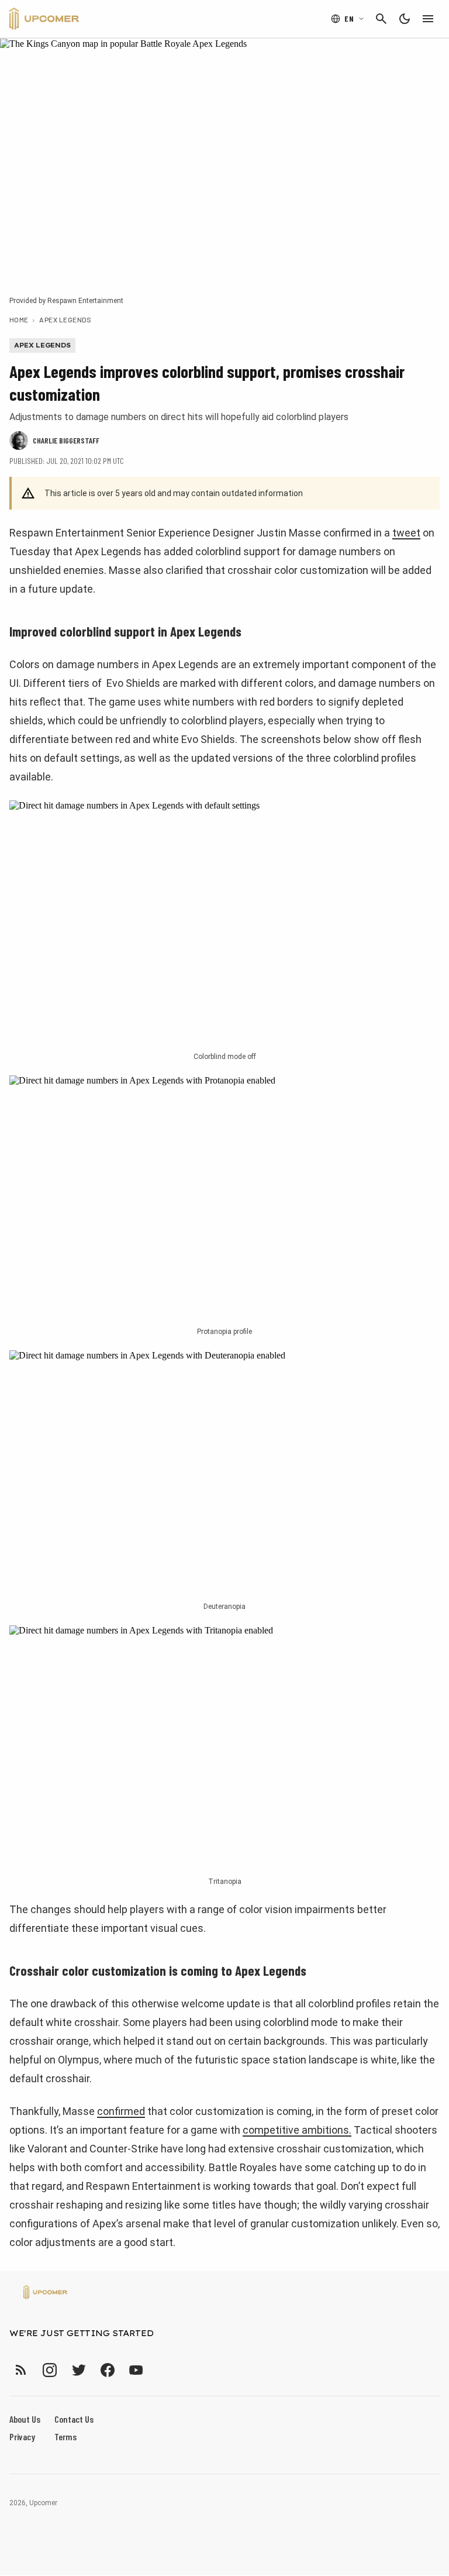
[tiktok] (157, 2370)
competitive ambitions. (297, 2130)
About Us (25, 2419)
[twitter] (78, 2370)
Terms (65, 2436)
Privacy (22, 2436)
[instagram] (49, 2370)
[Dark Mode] (405, 19)
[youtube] (136, 2370)
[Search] (381, 19)
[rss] (21, 2370)
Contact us (74, 2419)
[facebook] (107, 2370)
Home (19, 319)
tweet (406, 533)
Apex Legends (65, 319)
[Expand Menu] (428, 19)
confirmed (121, 2111)
